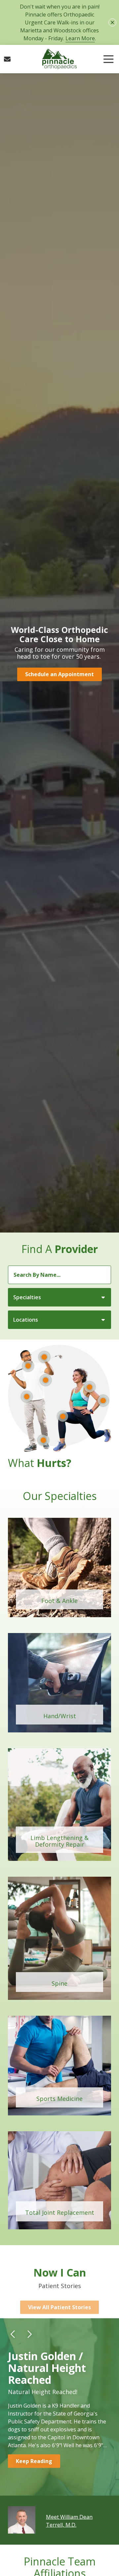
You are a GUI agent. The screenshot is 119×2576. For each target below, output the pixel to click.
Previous (13, 2333)
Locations (26, 1320)
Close (112, 22)
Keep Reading (34, 2459)
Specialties (27, 1297)
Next (29, 2333)
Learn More (80, 38)
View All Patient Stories (59, 2299)
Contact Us (7, 59)
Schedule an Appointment (59, 674)
